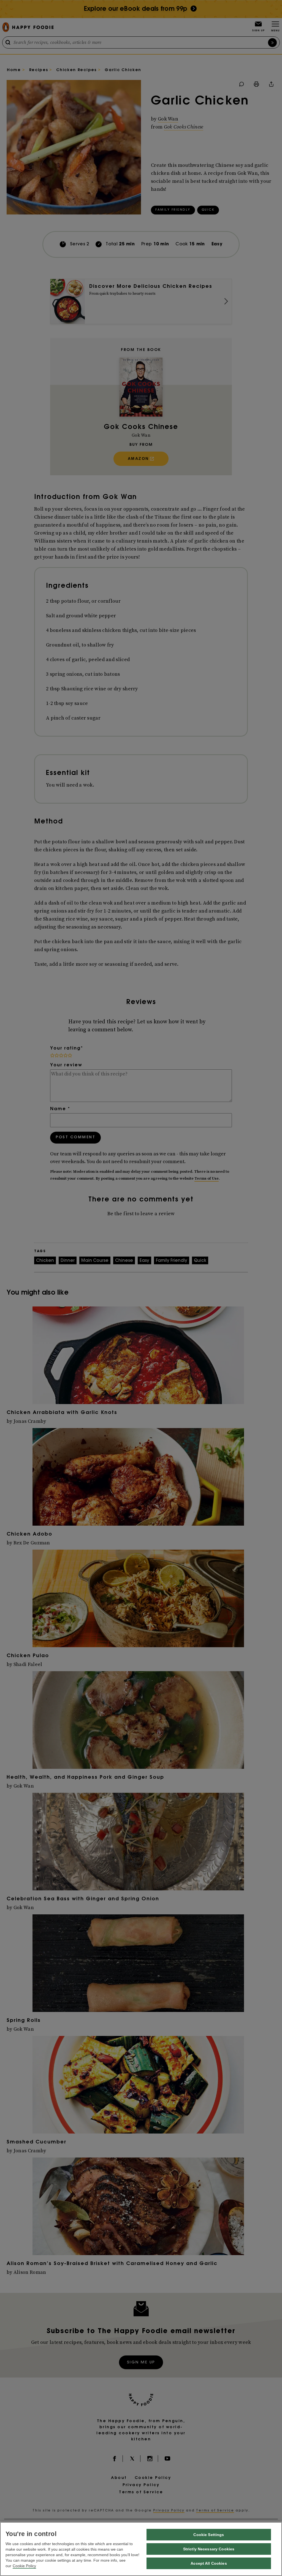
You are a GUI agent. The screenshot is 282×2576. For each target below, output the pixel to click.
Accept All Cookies (209, 2563)
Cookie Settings (209, 2535)
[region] (141, 2549)
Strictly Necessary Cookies (209, 2549)
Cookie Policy (24, 2566)
